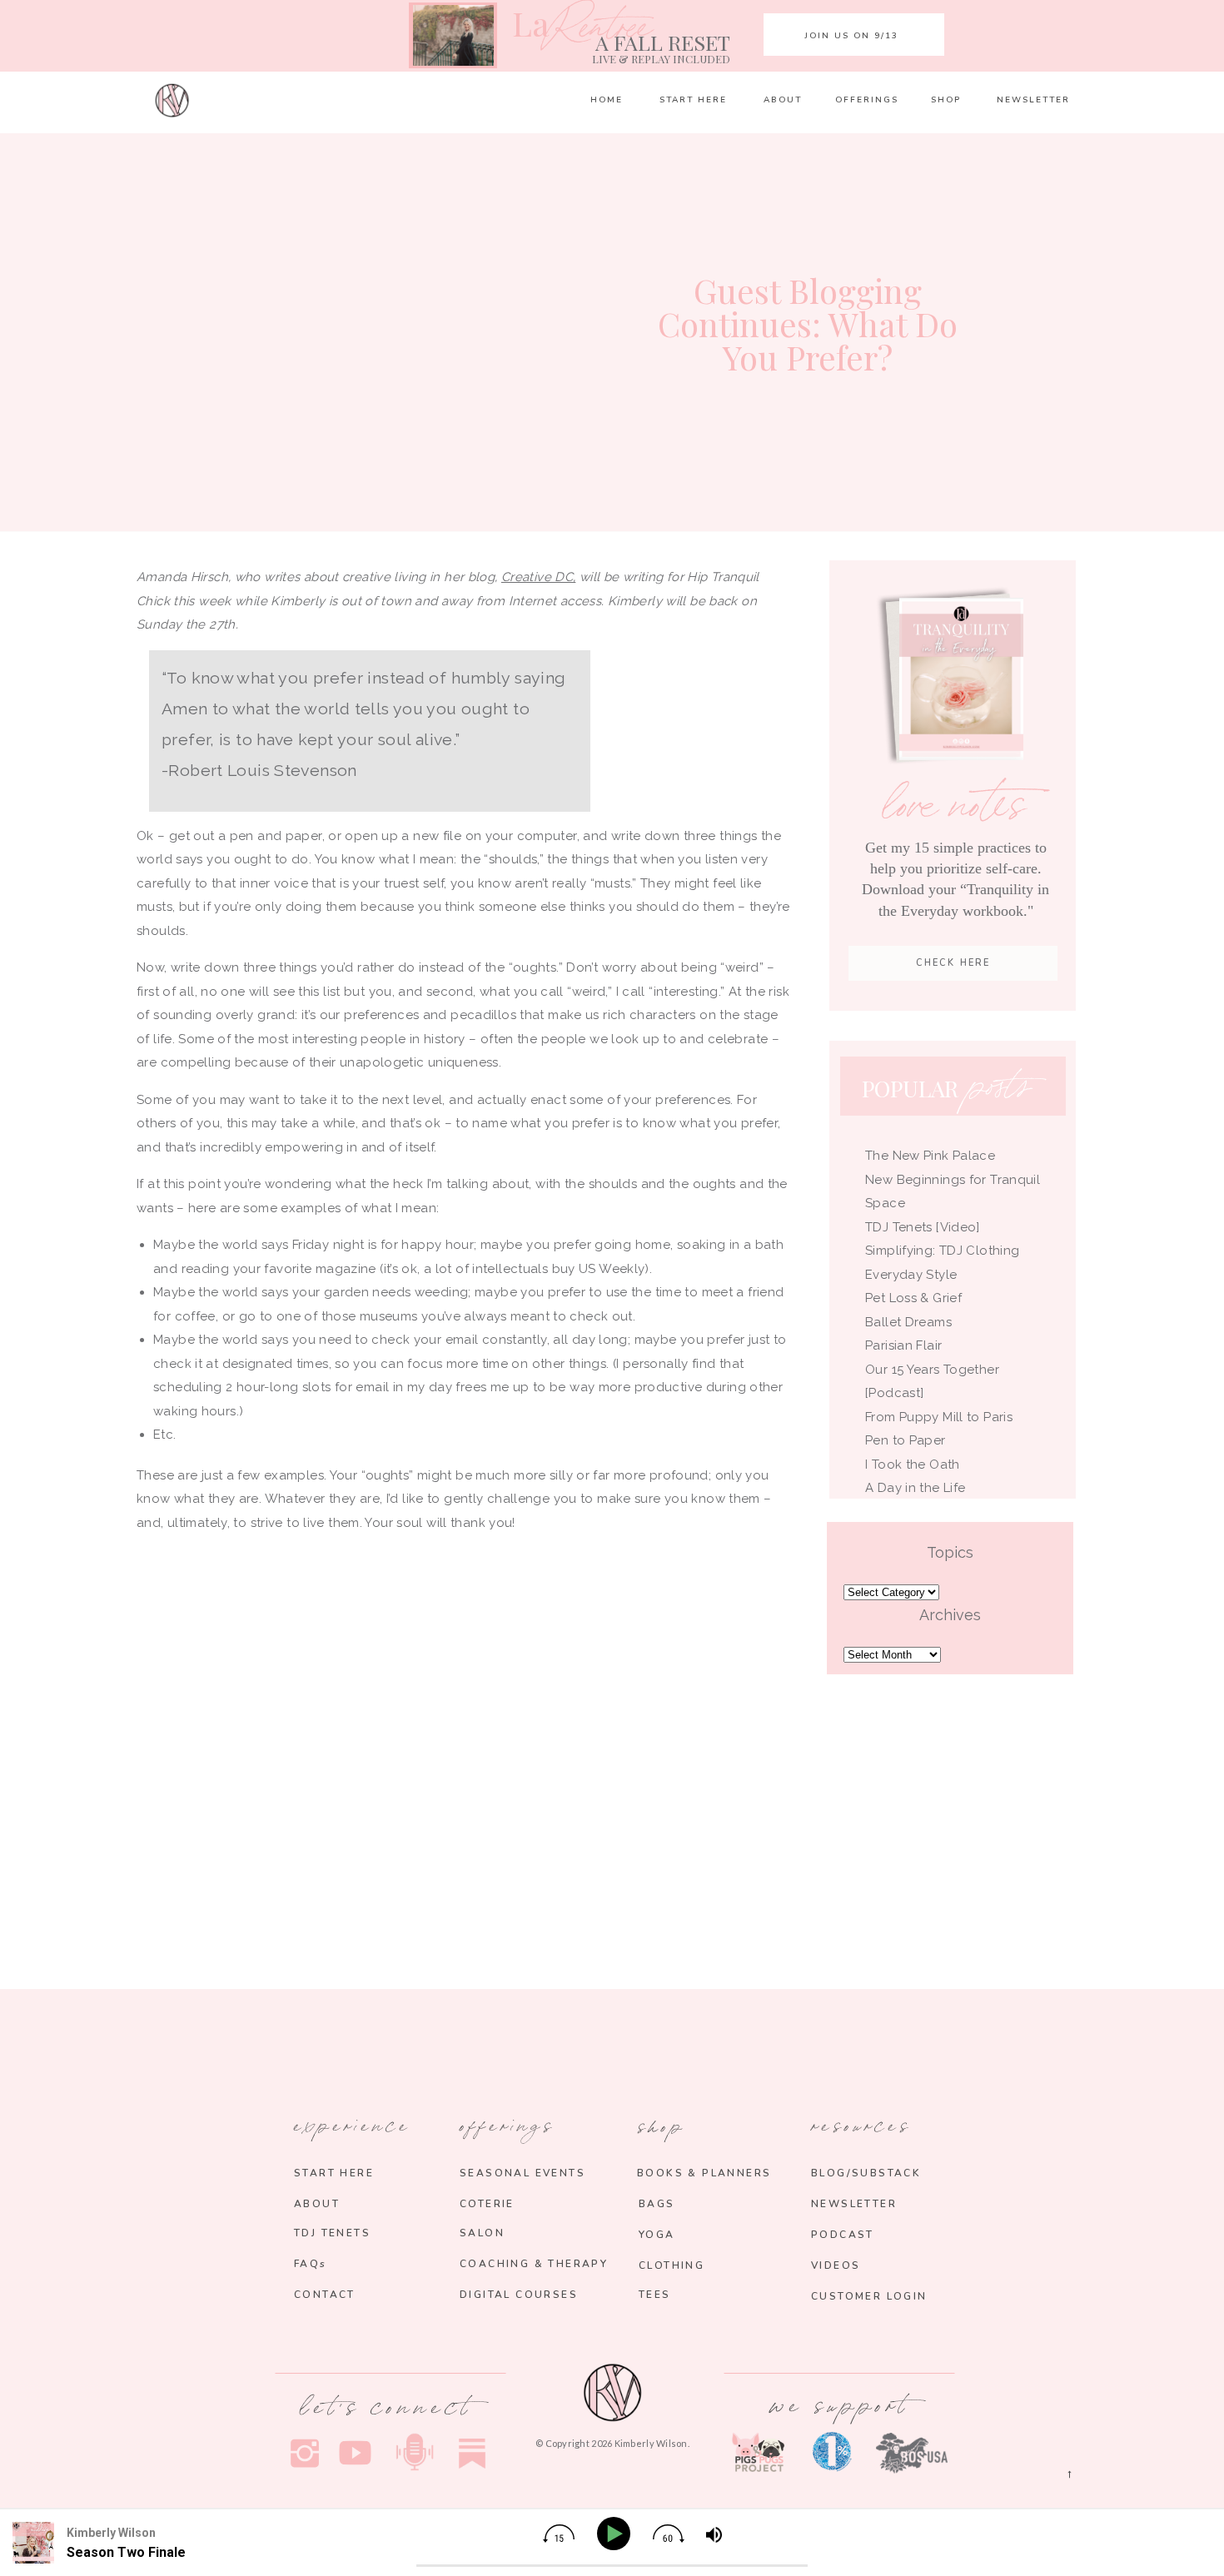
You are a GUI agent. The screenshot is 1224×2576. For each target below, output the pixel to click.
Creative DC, (539, 577)
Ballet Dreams (908, 1322)
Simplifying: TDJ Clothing (942, 1251)
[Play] (617, 2534)
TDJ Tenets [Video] (923, 1227)
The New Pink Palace (930, 1156)
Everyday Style (911, 1275)
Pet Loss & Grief (915, 1298)
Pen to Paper (906, 1440)
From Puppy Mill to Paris (939, 1417)
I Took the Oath (913, 1465)
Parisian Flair (903, 1345)
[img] (559, 2534)
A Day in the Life (915, 1488)
